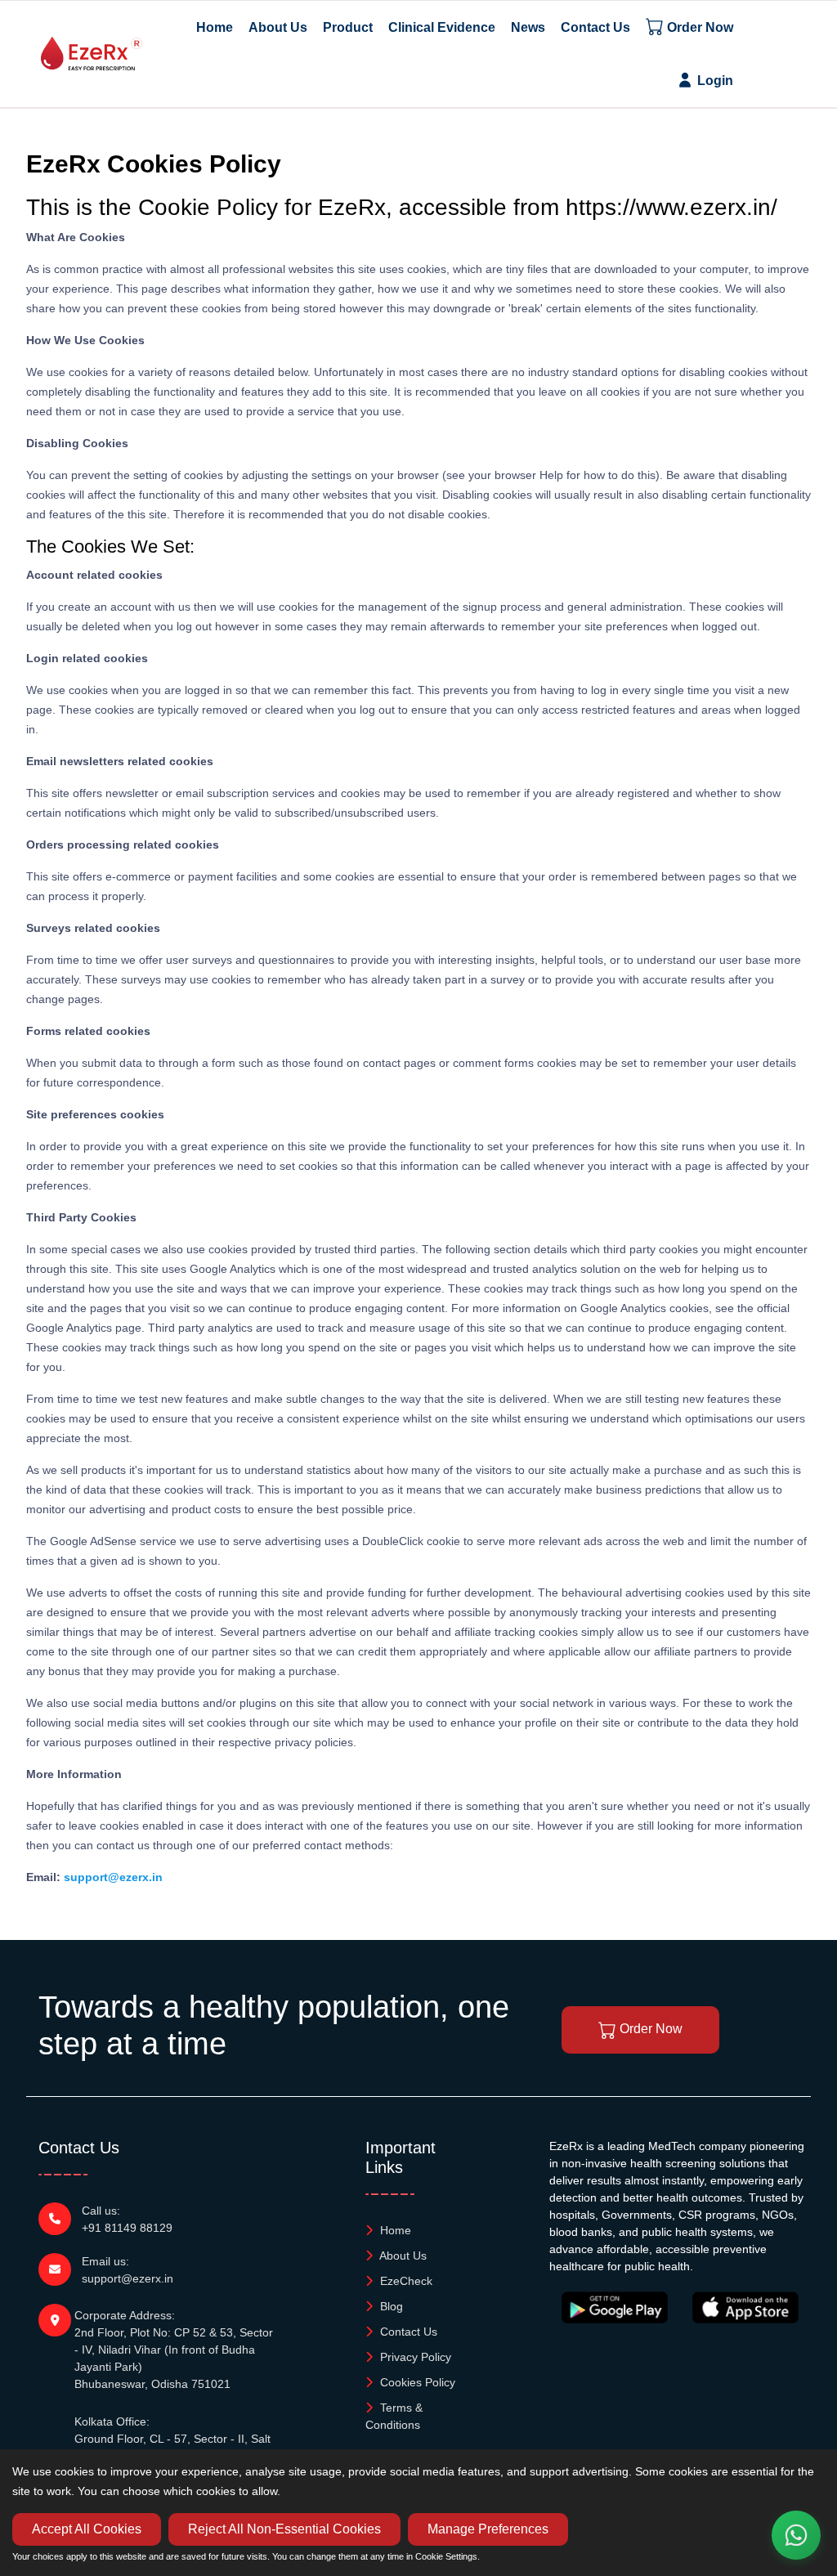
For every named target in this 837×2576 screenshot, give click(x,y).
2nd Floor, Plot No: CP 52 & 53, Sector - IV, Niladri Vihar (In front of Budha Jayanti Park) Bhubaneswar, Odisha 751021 (174, 2358)
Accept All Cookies (87, 2529)
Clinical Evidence (442, 27)
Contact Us (595, 27)
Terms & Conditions (394, 2416)
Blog (390, 2306)
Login (714, 81)
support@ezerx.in (113, 1877)
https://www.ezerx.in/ (671, 207)
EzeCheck (405, 2281)
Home (215, 27)
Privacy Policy (414, 2357)
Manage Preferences (488, 2529)
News (528, 27)
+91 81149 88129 (127, 2228)
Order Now (698, 27)
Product (348, 27)
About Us (278, 27)
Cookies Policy (416, 2382)
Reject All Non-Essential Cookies (284, 2529)
